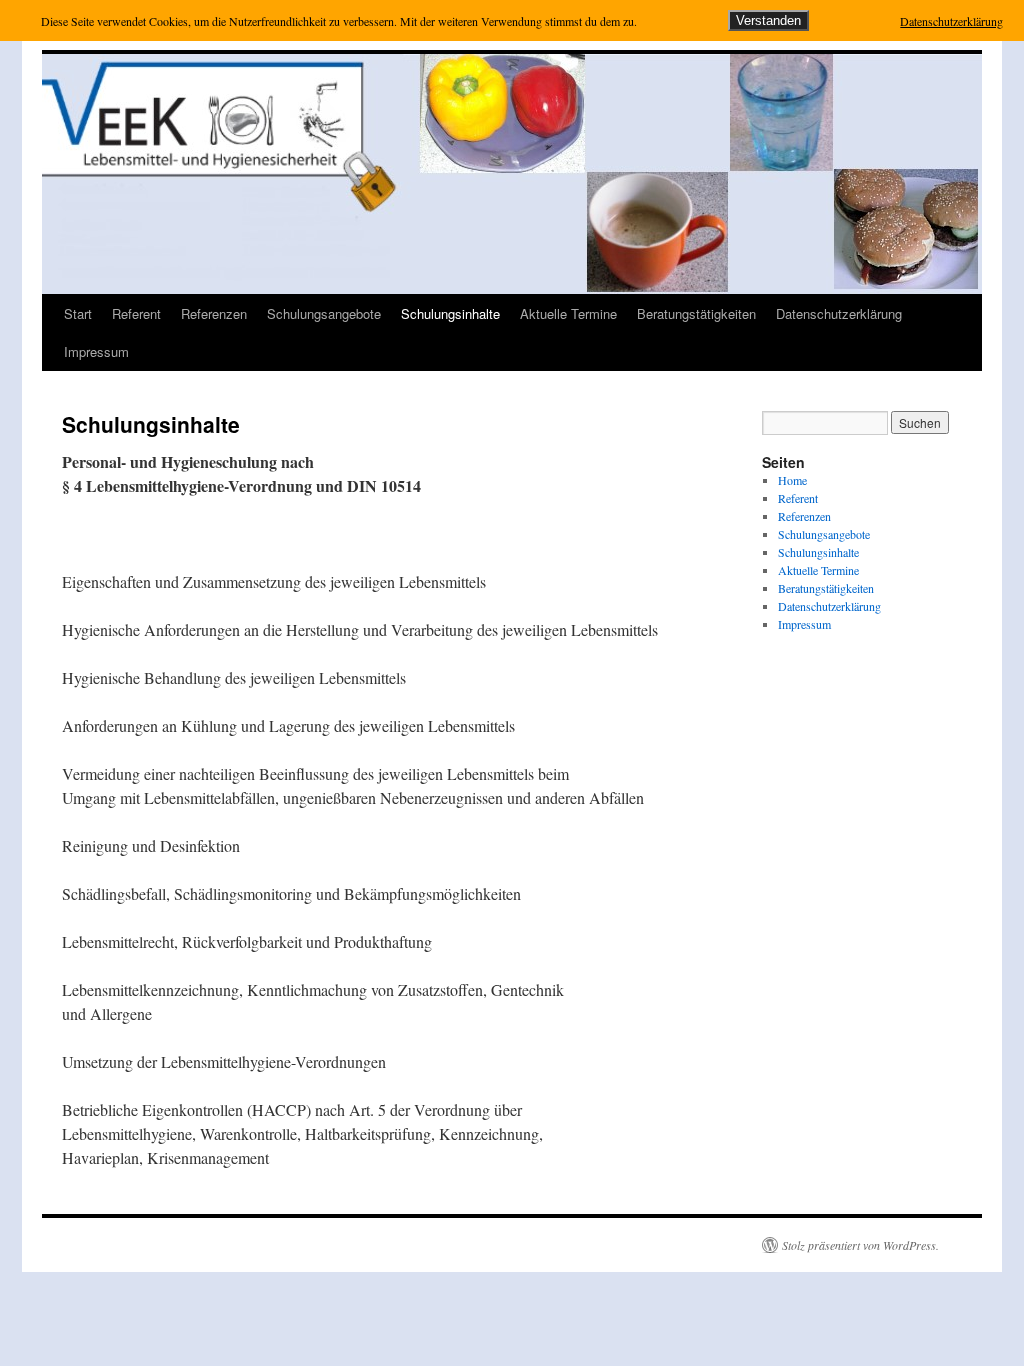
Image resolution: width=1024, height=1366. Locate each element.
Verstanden (768, 20)
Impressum (96, 351)
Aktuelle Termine (568, 313)
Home (792, 480)
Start (78, 313)
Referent (136, 313)
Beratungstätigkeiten (696, 313)
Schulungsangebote (324, 313)
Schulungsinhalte (450, 313)
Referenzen (214, 313)
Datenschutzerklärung (839, 313)
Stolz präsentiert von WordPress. (860, 1245)
